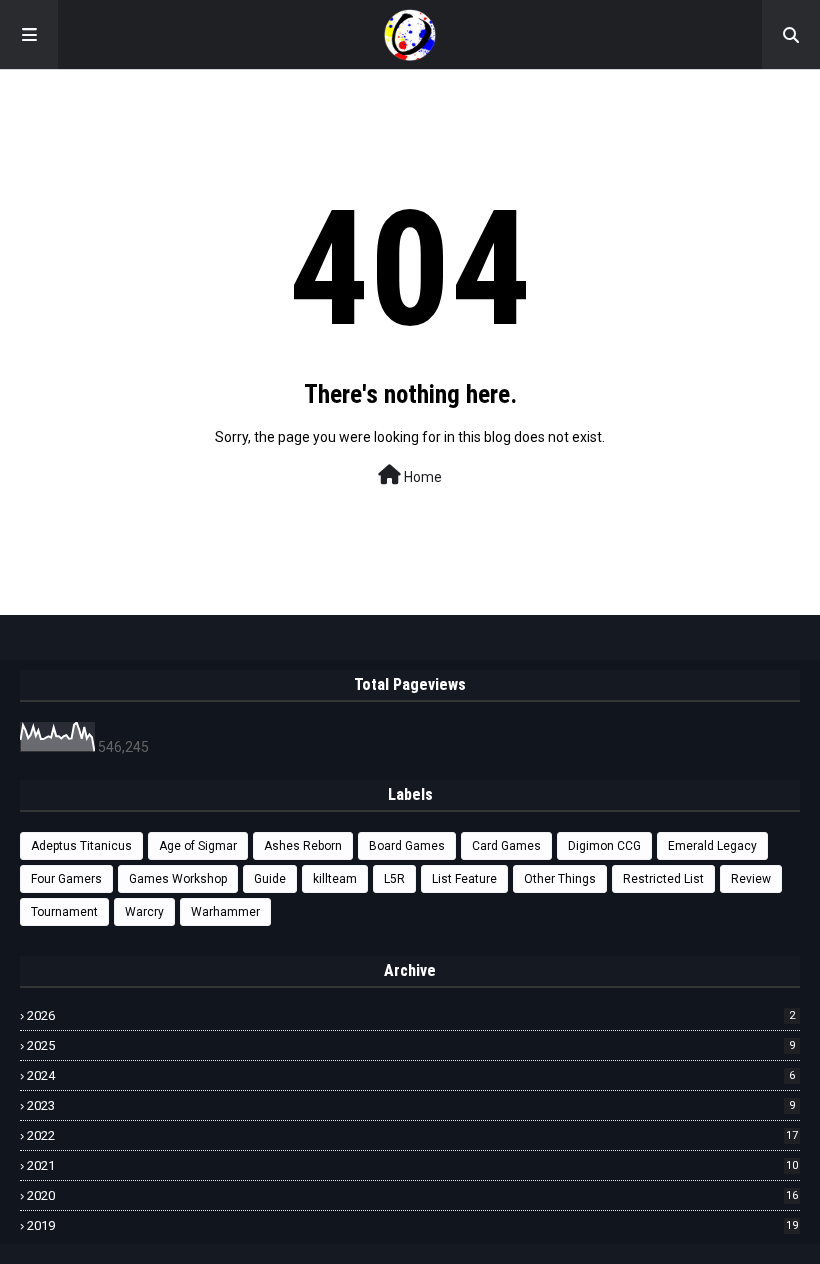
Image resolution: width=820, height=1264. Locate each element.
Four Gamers (66, 879)
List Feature (464, 879)
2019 (412, 1225)
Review (751, 879)
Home (421, 477)
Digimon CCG (604, 846)
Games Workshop (178, 879)
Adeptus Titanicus (81, 846)
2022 (412, 1135)
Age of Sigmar (198, 846)
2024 (411, 1075)
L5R (394, 879)
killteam (335, 879)
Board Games (407, 846)
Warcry (144, 912)
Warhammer (225, 912)
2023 (411, 1105)
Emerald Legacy (712, 846)
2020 (412, 1195)
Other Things (560, 879)
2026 (411, 1015)
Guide (270, 879)
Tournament (64, 912)
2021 (412, 1165)
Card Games (506, 846)
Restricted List (663, 879)
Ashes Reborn (303, 846)
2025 (411, 1045)
